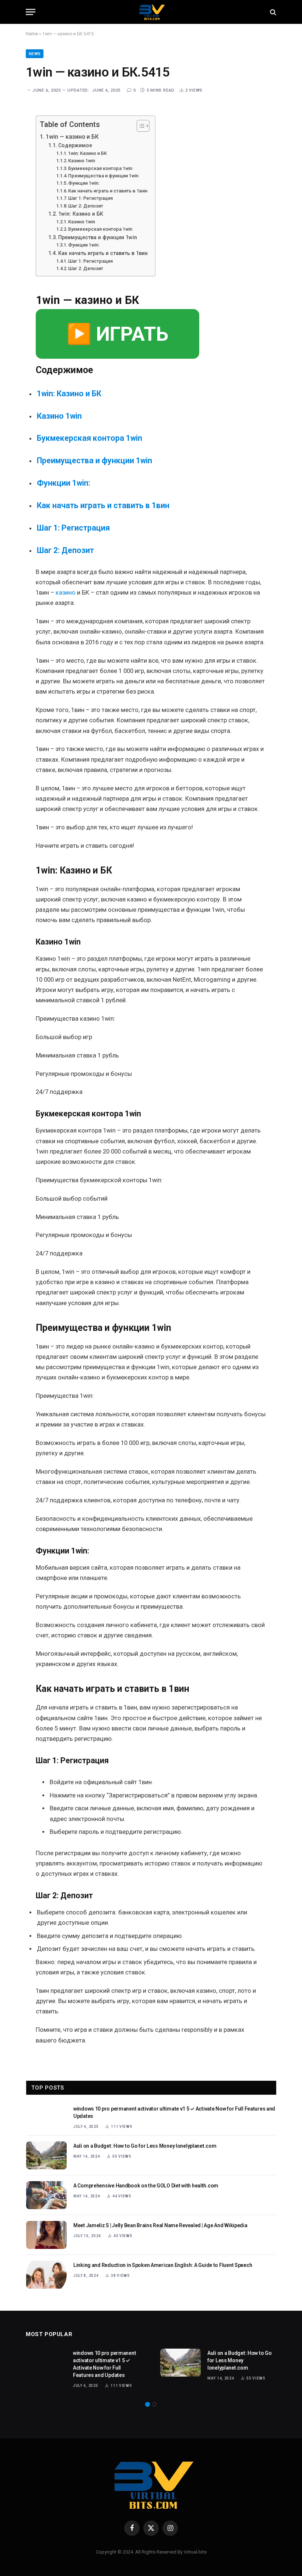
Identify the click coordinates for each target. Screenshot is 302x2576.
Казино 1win (82, 161)
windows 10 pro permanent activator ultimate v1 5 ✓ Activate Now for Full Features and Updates (174, 2112)
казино (66, 593)
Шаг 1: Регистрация (90, 198)
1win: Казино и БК (87, 153)
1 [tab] (148, 2404)
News (35, 54)
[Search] (272, 12)
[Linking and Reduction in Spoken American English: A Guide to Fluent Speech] (46, 2275)
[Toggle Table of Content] (139, 126)
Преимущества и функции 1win (103, 176)
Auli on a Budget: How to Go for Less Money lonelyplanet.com (145, 2146)
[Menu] (31, 12)
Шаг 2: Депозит (86, 206)
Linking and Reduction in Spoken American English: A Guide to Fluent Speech (163, 2265)
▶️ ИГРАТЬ (117, 334)
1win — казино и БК (72, 137)
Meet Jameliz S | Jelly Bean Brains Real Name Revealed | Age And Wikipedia (160, 2225)
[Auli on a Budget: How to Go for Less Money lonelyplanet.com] (46, 2155)
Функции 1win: (84, 183)
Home (32, 34)
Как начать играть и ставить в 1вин (108, 191)
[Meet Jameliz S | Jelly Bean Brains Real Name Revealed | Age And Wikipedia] (46, 2235)
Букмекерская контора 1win (100, 168)
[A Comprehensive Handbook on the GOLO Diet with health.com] (46, 2195)
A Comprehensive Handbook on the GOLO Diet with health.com (146, 2186)
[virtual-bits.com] (151, 12)
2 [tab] (154, 2404)
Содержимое (75, 145)
